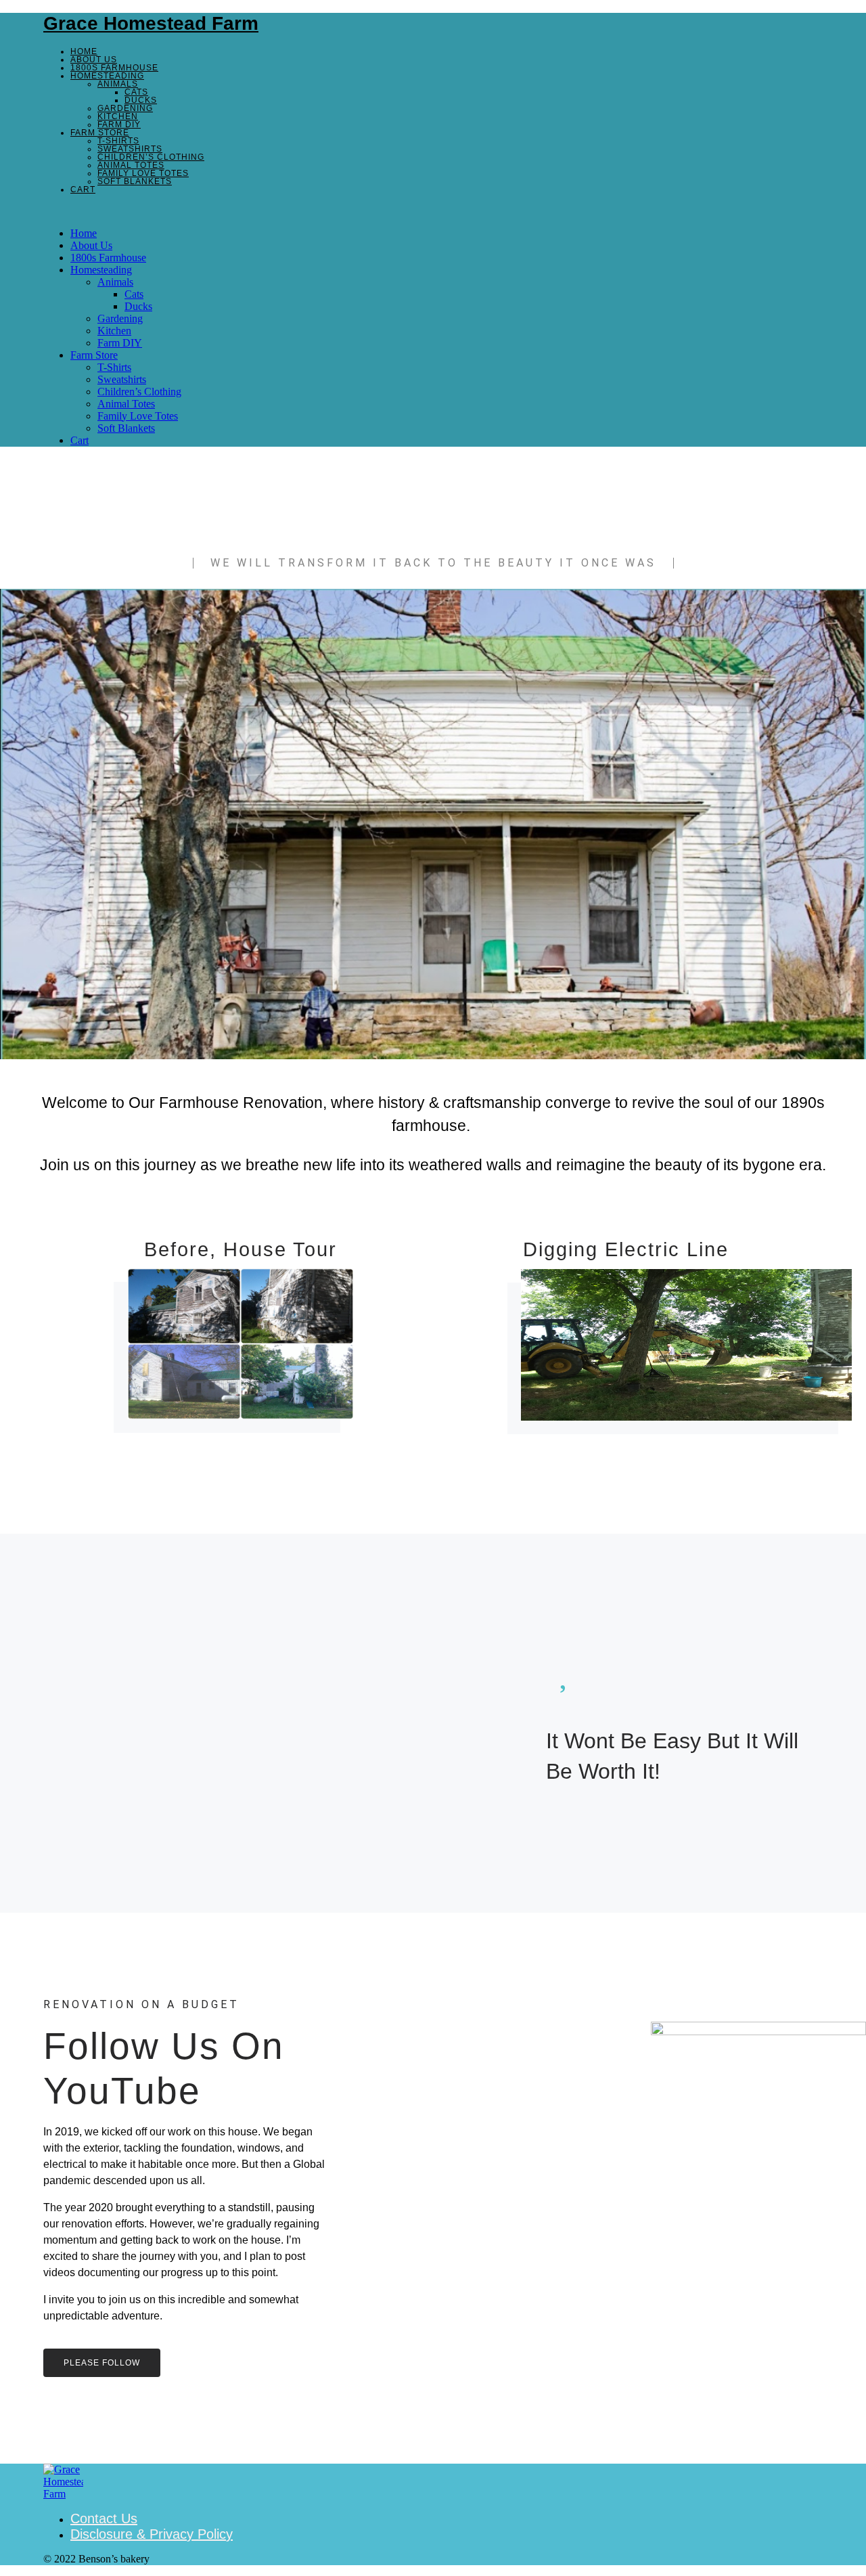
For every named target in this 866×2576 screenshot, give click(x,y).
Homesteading (107, 76)
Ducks (141, 100)
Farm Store (100, 133)
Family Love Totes (143, 173)
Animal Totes (131, 165)
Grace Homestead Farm (151, 23)
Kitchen (118, 116)
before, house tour (241, 1249)
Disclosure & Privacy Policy (152, 2534)
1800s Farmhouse (114, 68)
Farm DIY (119, 125)
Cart (83, 190)
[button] (433, 210)
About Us (94, 60)
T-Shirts (118, 141)
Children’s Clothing (151, 157)
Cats (136, 92)
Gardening (125, 108)
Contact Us (104, 2518)
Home (84, 51)
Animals (118, 84)
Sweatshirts (130, 149)
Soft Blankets (135, 181)
